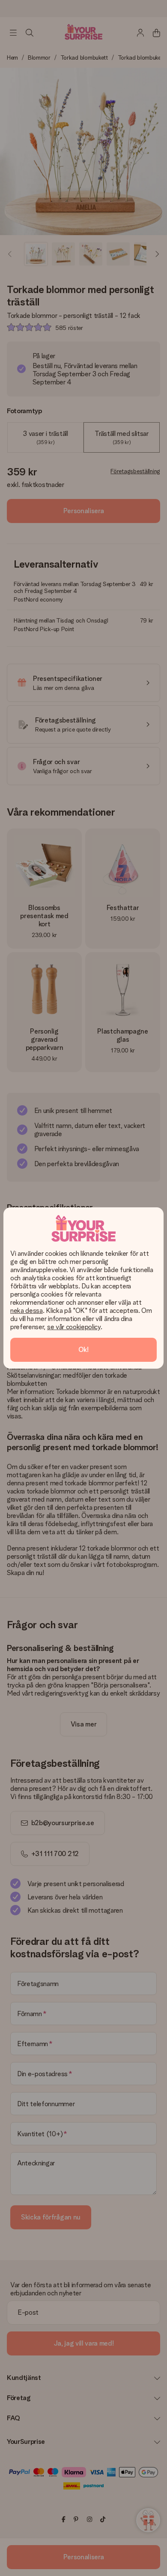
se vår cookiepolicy (74, 1327)
